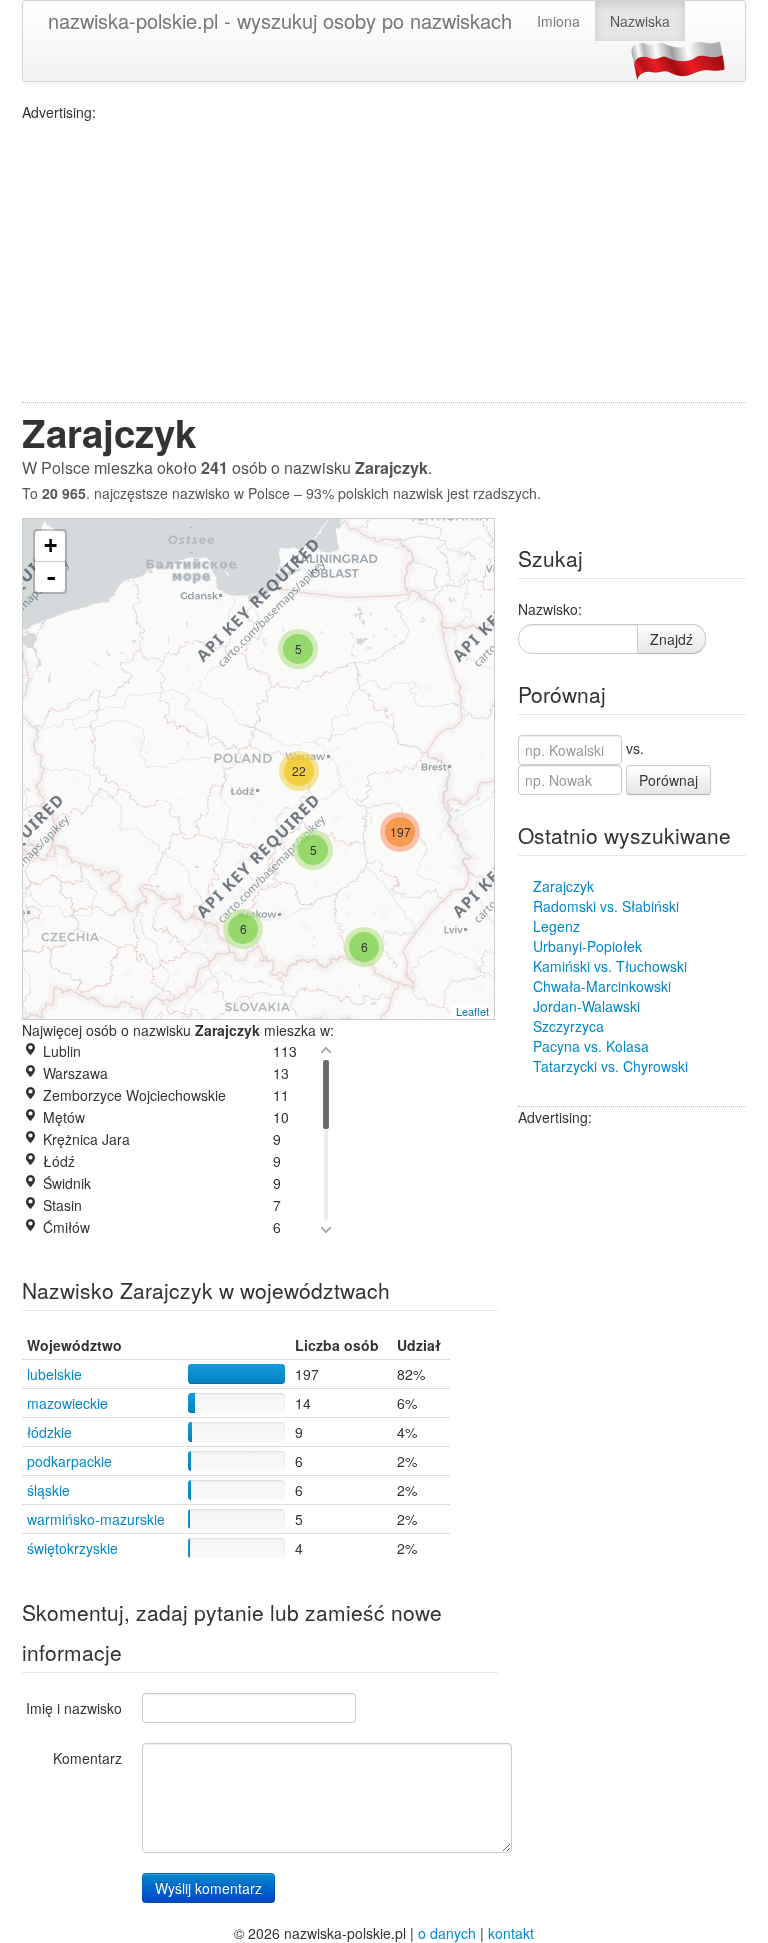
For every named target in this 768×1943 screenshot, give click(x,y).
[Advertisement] (384, 262)
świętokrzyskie (72, 1548)
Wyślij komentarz (208, 1888)
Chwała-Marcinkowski (602, 986)
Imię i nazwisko (74, 1708)
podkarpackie (69, 1461)
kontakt (511, 1933)
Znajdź (671, 639)
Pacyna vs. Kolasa (591, 1046)
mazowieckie (67, 1403)
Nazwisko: (550, 609)
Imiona (558, 21)
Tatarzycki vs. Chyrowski (610, 1066)
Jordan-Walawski (586, 1006)
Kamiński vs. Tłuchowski (610, 966)
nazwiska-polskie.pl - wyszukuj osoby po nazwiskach (280, 20)
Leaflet (472, 1011)
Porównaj (668, 780)
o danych (447, 1933)
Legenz (556, 926)
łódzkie (49, 1432)
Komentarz (87, 1758)
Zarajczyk (563, 886)
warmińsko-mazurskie (96, 1519)
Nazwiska (640, 21)
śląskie (48, 1490)
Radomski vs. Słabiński (606, 906)
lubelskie (54, 1374)
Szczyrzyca (568, 1026)
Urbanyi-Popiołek (587, 946)
